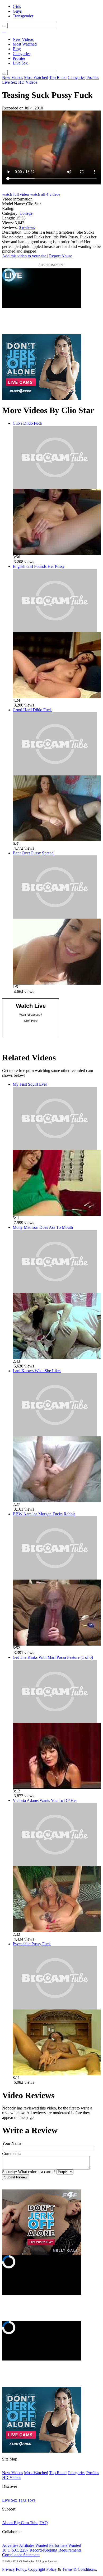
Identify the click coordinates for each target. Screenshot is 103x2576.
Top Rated (58, 77)
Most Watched (25, 44)
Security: (10, 2172)
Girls (17, 6)
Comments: (12, 2154)
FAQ (44, 2523)
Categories (22, 54)
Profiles (19, 58)
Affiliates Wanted (34, 2545)
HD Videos (28, 82)
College (26, 213)
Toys (31, 2500)
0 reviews (27, 227)
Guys (17, 11)
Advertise (10, 2545)
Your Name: (12, 2143)
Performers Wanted (65, 2545)
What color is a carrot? (37, 2172)
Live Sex (20, 63)
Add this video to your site (25, 256)
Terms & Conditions (79, 2569)
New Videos (23, 39)
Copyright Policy (43, 2569)
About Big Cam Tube (20, 2523)
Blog (17, 49)
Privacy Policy (14, 2569)
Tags (22, 2500)
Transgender (23, 16)
